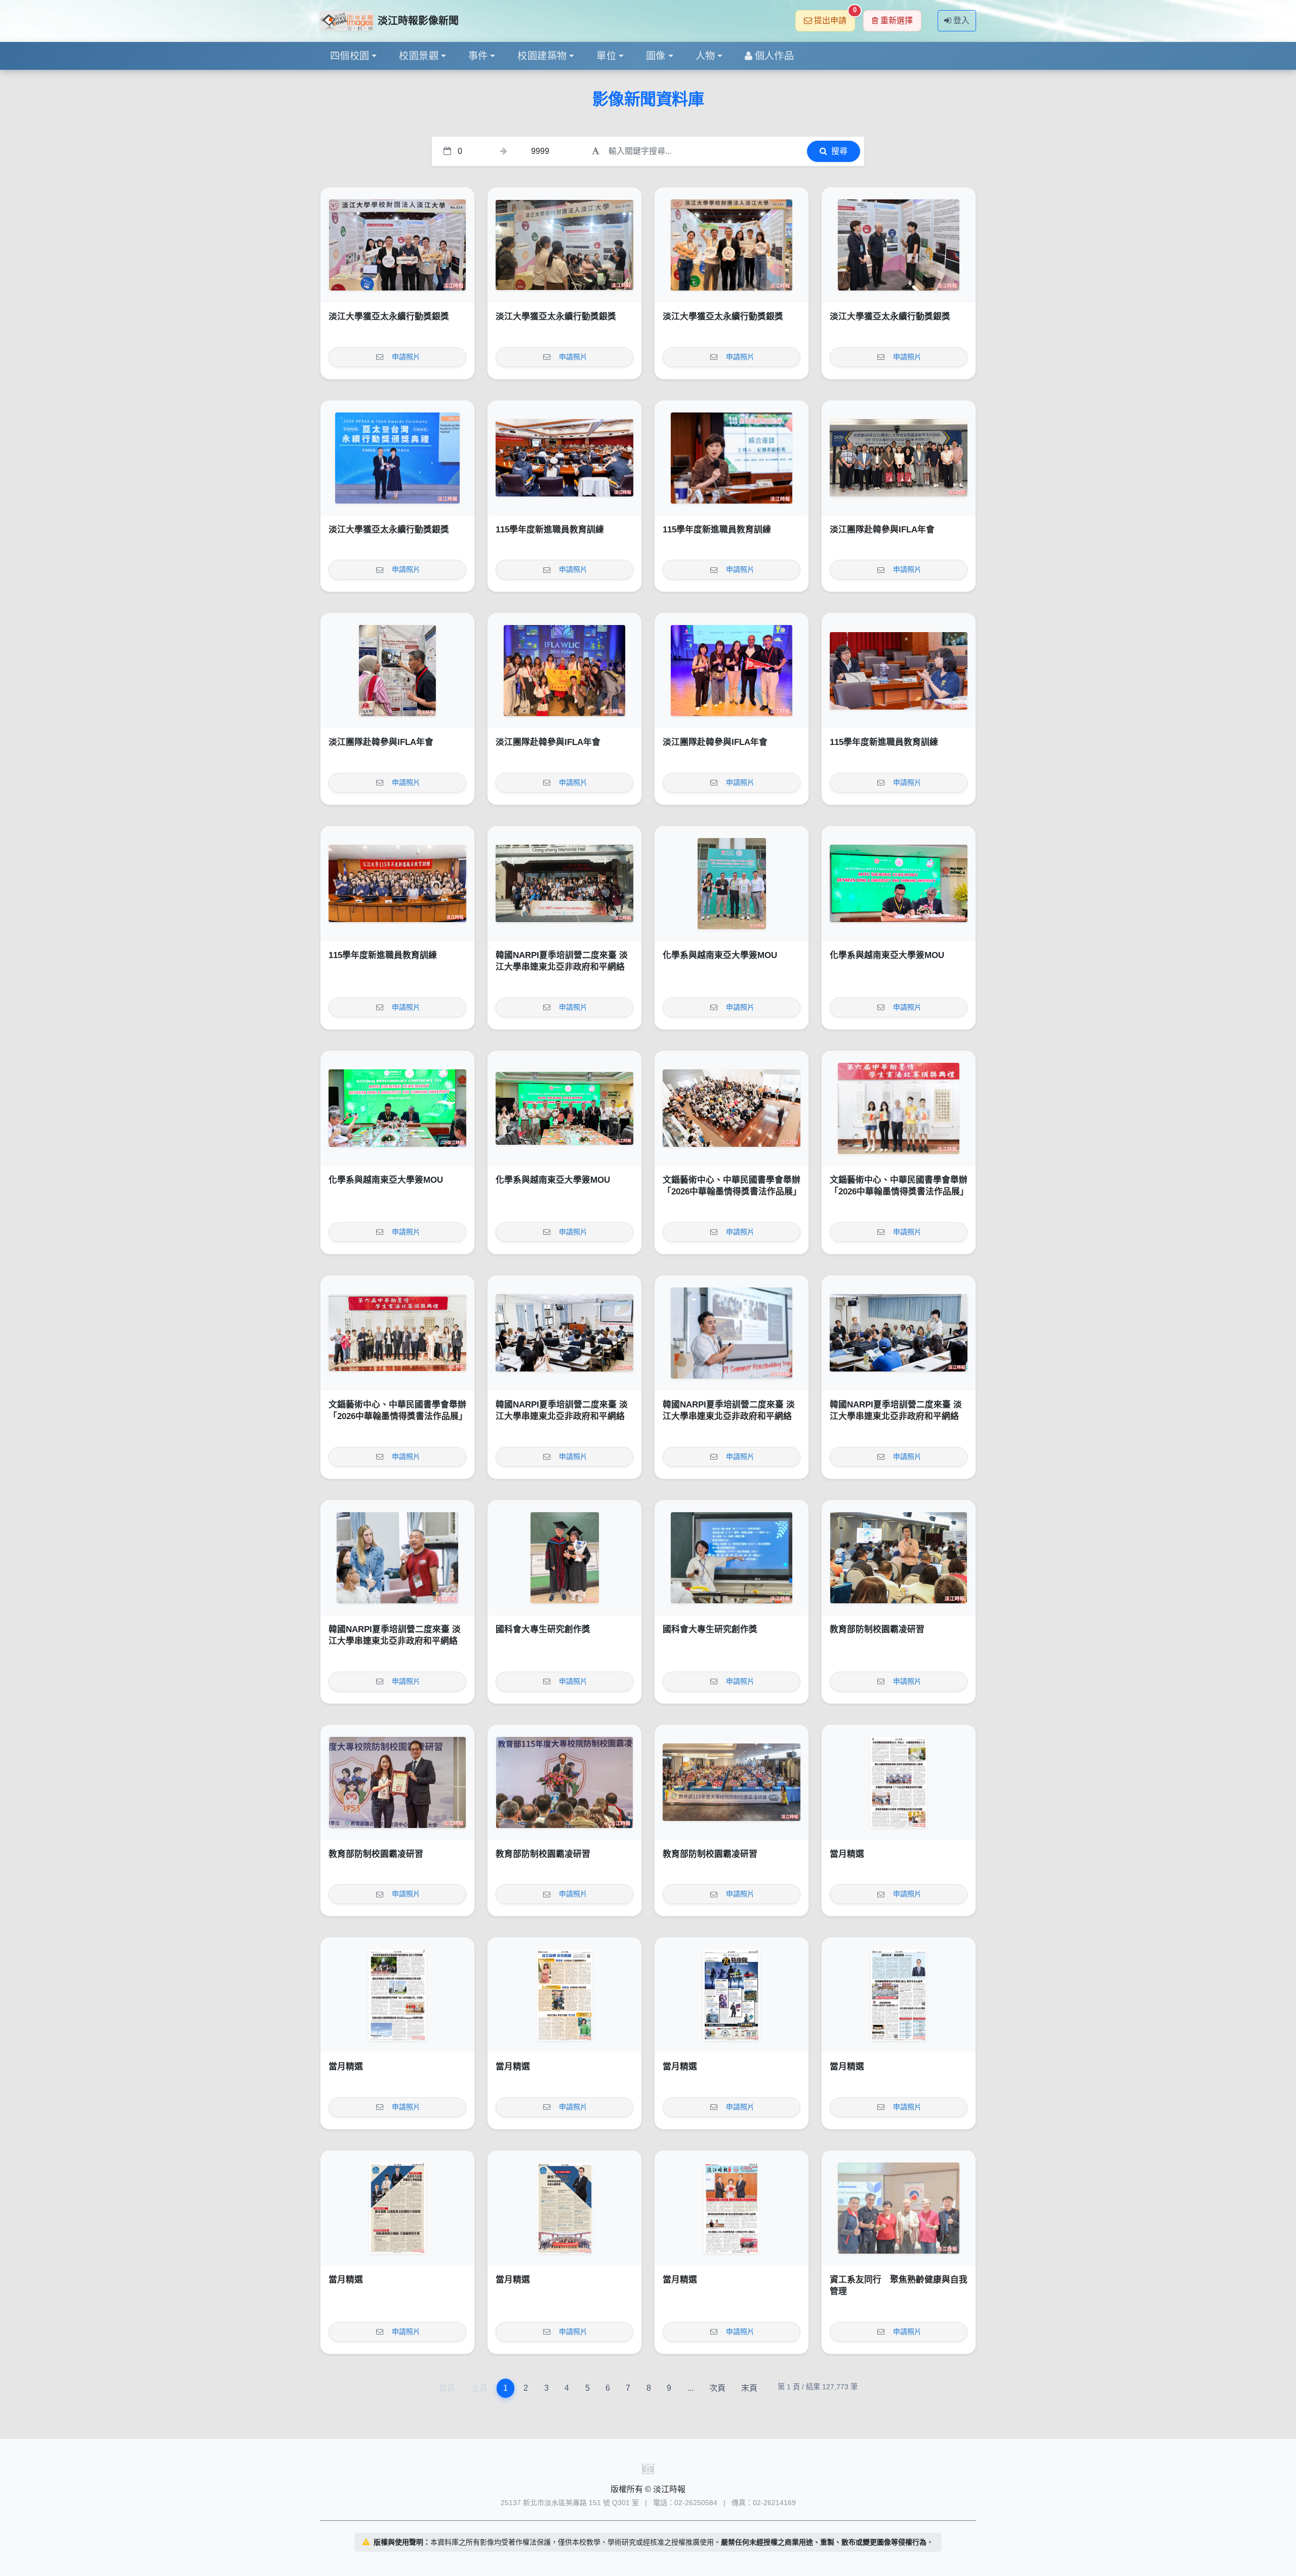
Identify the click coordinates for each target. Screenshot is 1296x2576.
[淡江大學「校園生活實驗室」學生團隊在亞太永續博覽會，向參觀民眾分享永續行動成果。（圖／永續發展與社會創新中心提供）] (564, 245)
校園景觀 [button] (419, 56)
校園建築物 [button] (542, 56)
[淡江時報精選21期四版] (899, 1995)
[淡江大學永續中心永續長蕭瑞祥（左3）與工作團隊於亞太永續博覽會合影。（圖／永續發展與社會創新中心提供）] (732, 245)
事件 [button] (478, 56)
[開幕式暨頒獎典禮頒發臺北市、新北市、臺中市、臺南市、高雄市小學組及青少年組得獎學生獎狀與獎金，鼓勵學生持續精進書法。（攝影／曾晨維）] (899, 1108)
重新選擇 (897, 20)
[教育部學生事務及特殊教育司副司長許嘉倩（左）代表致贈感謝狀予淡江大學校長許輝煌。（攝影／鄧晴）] (397, 1782)
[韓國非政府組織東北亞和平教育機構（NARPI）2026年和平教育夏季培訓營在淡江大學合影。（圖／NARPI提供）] (564, 884)
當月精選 (847, 1854)
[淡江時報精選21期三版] (397, 2208)
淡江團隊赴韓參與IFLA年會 (882, 530)
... (691, 2388)
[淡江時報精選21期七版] (397, 1995)
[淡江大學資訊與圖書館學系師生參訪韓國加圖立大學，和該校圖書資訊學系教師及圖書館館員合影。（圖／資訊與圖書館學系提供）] (899, 458)
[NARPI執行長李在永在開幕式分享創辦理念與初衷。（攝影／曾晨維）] (732, 1333)
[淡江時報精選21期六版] (564, 1995)
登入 (961, 20)
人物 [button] (705, 56)
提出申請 (835, 17)
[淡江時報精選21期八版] (899, 1782)
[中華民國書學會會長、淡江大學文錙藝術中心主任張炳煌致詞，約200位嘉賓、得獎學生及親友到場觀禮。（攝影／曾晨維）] (732, 1108)
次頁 (717, 2388)
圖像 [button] (656, 56)
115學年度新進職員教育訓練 (550, 530)
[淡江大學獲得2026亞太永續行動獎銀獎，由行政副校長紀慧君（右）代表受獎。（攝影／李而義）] (397, 458)
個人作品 (775, 56)
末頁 (749, 2388)
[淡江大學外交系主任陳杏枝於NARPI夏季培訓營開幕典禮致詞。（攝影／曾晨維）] (564, 1333)
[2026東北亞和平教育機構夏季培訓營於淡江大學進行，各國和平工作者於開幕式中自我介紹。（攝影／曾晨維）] (899, 1333)
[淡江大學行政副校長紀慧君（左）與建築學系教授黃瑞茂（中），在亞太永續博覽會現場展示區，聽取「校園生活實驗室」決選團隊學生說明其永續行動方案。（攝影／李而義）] (899, 245)
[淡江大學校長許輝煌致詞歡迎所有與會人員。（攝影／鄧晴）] (564, 1782)
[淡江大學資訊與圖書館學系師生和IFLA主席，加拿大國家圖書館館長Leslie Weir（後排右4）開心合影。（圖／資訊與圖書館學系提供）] (564, 671)
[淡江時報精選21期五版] (732, 1995)
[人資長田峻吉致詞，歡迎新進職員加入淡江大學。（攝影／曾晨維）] (564, 458)
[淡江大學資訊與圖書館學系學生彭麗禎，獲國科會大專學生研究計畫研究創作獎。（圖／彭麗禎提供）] (732, 1558)
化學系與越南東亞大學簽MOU (720, 955)
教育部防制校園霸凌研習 (877, 1629)
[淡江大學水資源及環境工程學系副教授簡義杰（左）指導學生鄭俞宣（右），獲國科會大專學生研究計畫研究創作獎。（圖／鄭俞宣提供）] (564, 1558)
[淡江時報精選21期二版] (564, 2208)
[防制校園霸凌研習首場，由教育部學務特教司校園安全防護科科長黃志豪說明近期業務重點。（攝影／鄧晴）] (899, 1558)
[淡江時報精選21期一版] (732, 2208)
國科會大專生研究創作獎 (543, 1629)
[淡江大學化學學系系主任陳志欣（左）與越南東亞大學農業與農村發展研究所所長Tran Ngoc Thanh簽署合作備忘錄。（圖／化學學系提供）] (899, 884)
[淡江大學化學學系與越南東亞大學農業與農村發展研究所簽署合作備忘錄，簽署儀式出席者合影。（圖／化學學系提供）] (564, 1108)
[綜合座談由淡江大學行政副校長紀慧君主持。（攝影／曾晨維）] (732, 458)
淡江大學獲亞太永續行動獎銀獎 (389, 317)
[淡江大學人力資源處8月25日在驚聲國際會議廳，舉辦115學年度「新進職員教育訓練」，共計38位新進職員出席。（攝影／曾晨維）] (397, 884)
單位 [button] (606, 56)
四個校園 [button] (350, 56)
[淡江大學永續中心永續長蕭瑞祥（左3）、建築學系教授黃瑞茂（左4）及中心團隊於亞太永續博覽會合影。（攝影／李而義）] (397, 245)
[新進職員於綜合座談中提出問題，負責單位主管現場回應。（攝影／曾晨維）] (899, 671)
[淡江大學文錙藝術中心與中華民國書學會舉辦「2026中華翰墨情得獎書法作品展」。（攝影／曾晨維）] (397, 1333)
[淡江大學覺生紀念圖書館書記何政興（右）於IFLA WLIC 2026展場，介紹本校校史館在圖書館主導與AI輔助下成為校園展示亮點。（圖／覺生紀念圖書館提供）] (397, 671)
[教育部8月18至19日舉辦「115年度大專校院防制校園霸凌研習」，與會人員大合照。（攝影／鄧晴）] (732, 1782)
